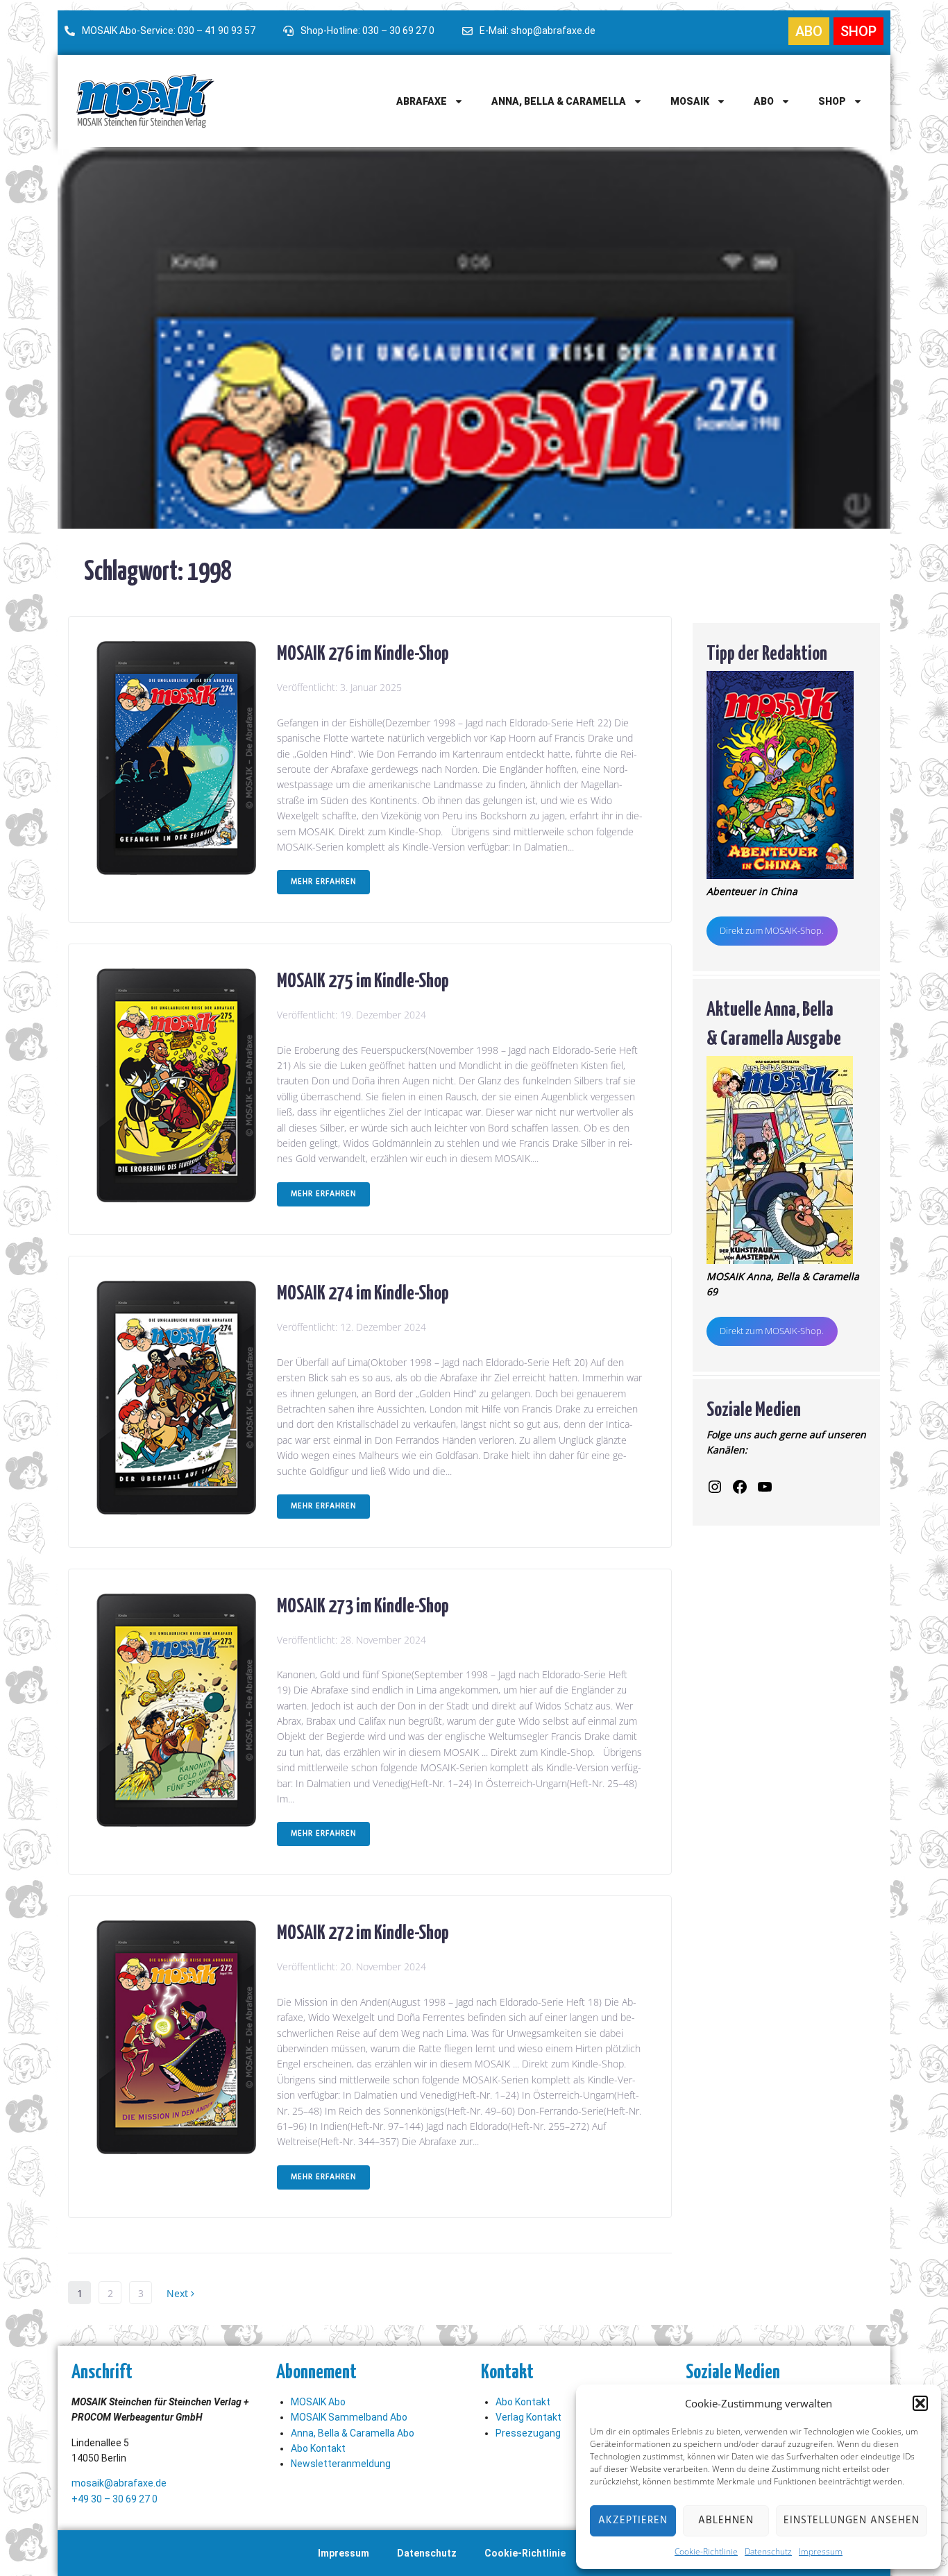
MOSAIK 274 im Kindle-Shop (363, 1291)
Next (179, 2293)
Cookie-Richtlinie (706, 2551)
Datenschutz (768, 2551)
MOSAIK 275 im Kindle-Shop (363, 979)
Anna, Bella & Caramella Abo (353, 2433)
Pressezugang (528, 2433)
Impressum (821, 2551)
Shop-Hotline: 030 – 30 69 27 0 (367, 31)
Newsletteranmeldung (341, 2464)
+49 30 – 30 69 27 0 (115, 2499)
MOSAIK (690, 101)
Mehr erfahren (323, 882)
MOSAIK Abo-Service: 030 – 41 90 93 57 (169, 31)
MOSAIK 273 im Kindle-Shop (363, 1604)
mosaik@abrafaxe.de (119, 2483)
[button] (920, 2403)
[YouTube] (765, 1487)
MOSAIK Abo (318, 2402)
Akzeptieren (633, 2520)
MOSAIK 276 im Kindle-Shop (363, 651)
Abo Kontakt (318, 2448)
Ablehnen (726, 2520)
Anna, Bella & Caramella (559, 101)
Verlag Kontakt (528, 2417)
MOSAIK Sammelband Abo (349, 2417)
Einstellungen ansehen (852, 2520)
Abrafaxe (422, 101)
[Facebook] (740, 1487)
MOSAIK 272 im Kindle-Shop (363, 1931)
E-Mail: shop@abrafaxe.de (538, 31)
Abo (764, 101)
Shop (832, 101)
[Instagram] (715, 1487)
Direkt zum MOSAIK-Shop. (772, 930)
